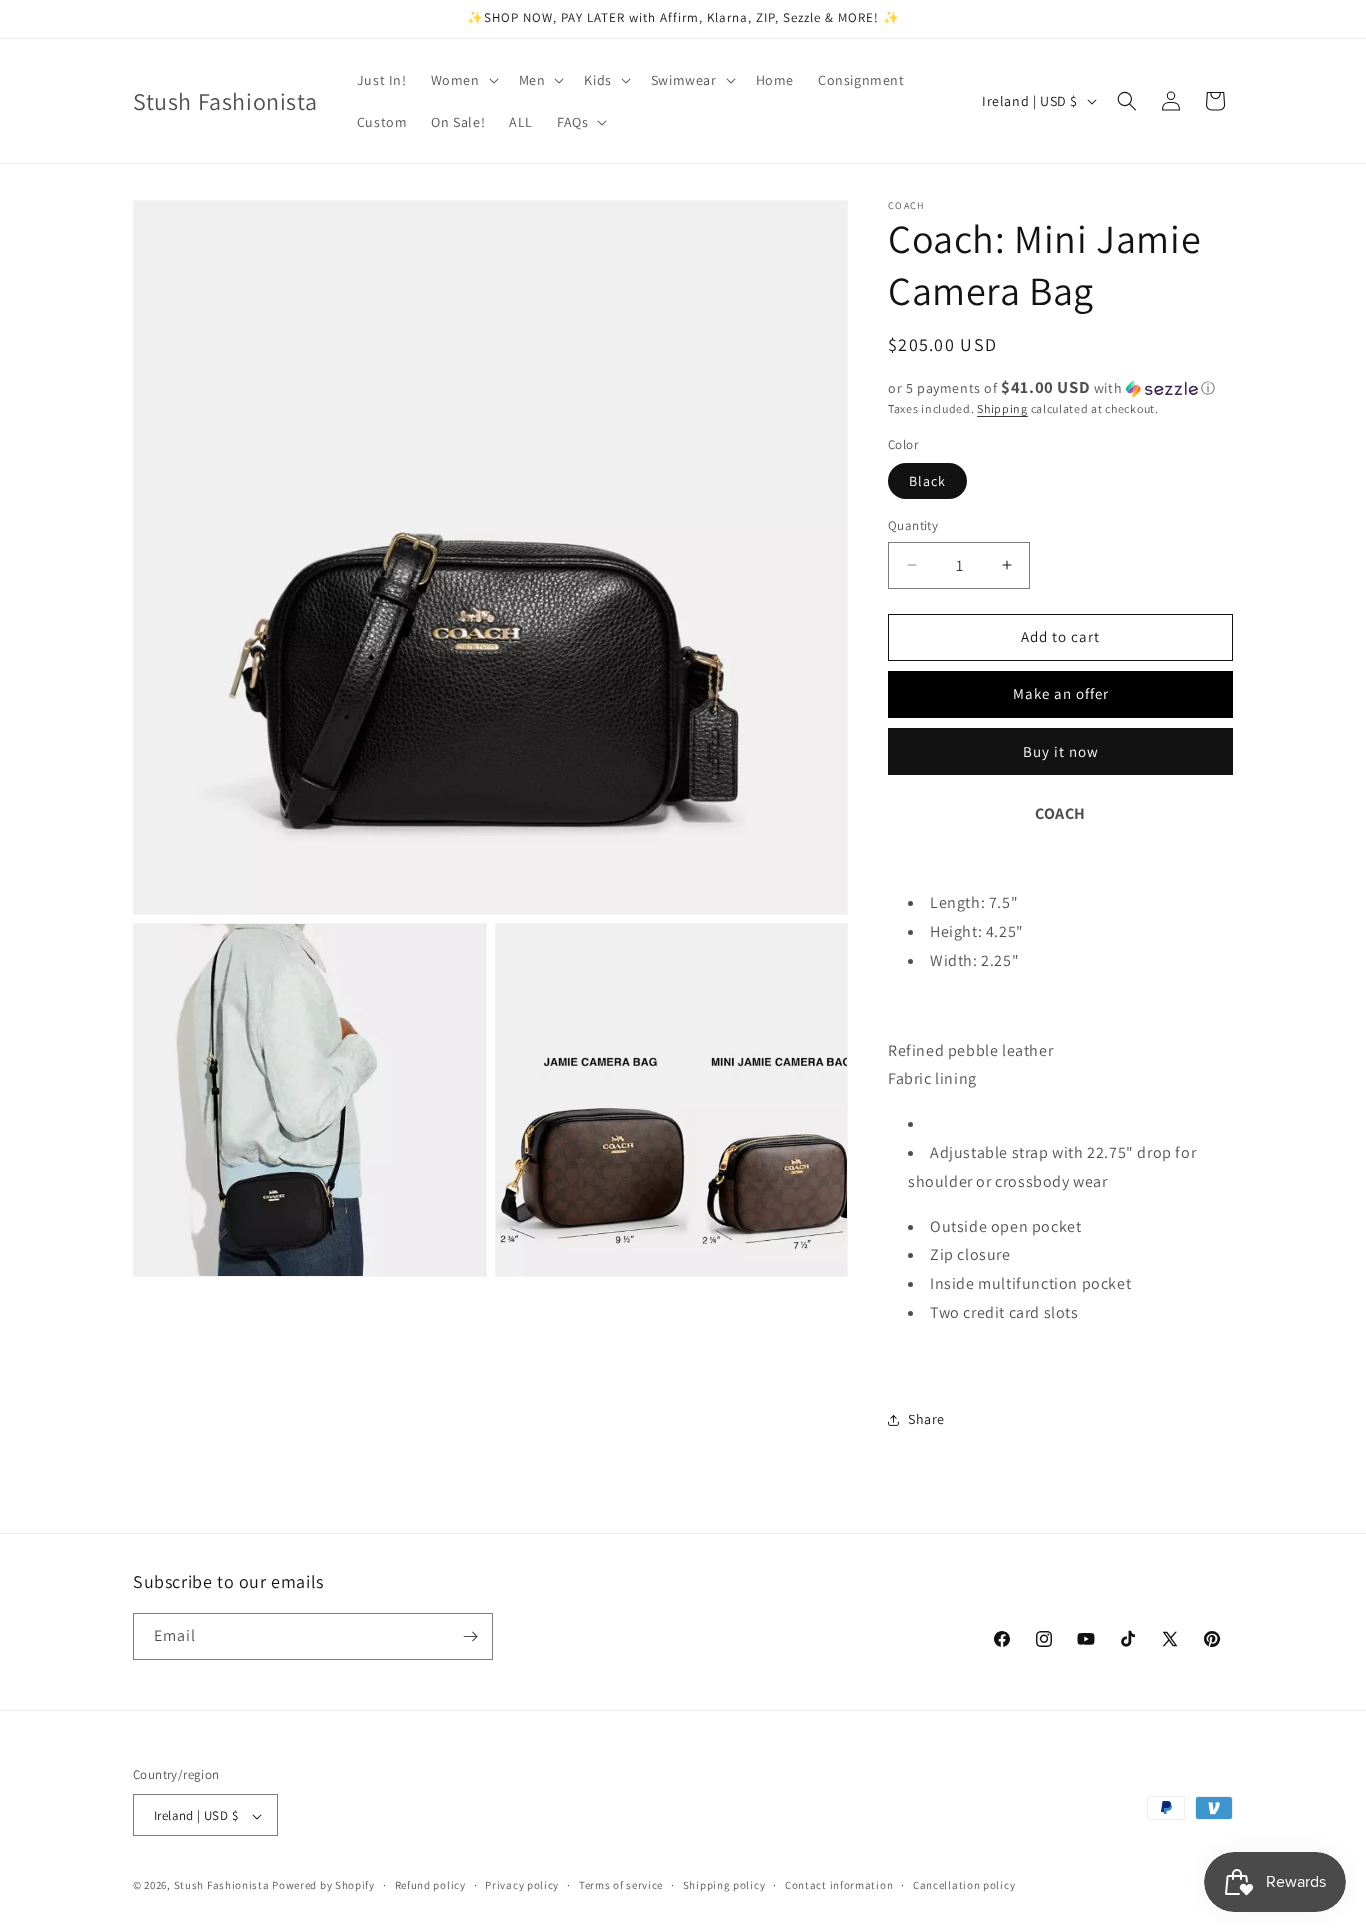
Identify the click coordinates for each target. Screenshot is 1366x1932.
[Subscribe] (470, 1636)
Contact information (839, 1885)
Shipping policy (724, 1885)
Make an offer (1061, 693)
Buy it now (1061, 751)
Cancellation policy (964, 1885)
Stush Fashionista (222, 1886)
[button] (463, 80)
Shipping (1002, 408)
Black (927, 481)
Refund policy (430, 1885)
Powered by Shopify (323, 1886)
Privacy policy (522, 1885)
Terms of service (621, 1885)
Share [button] (926, 1419)
